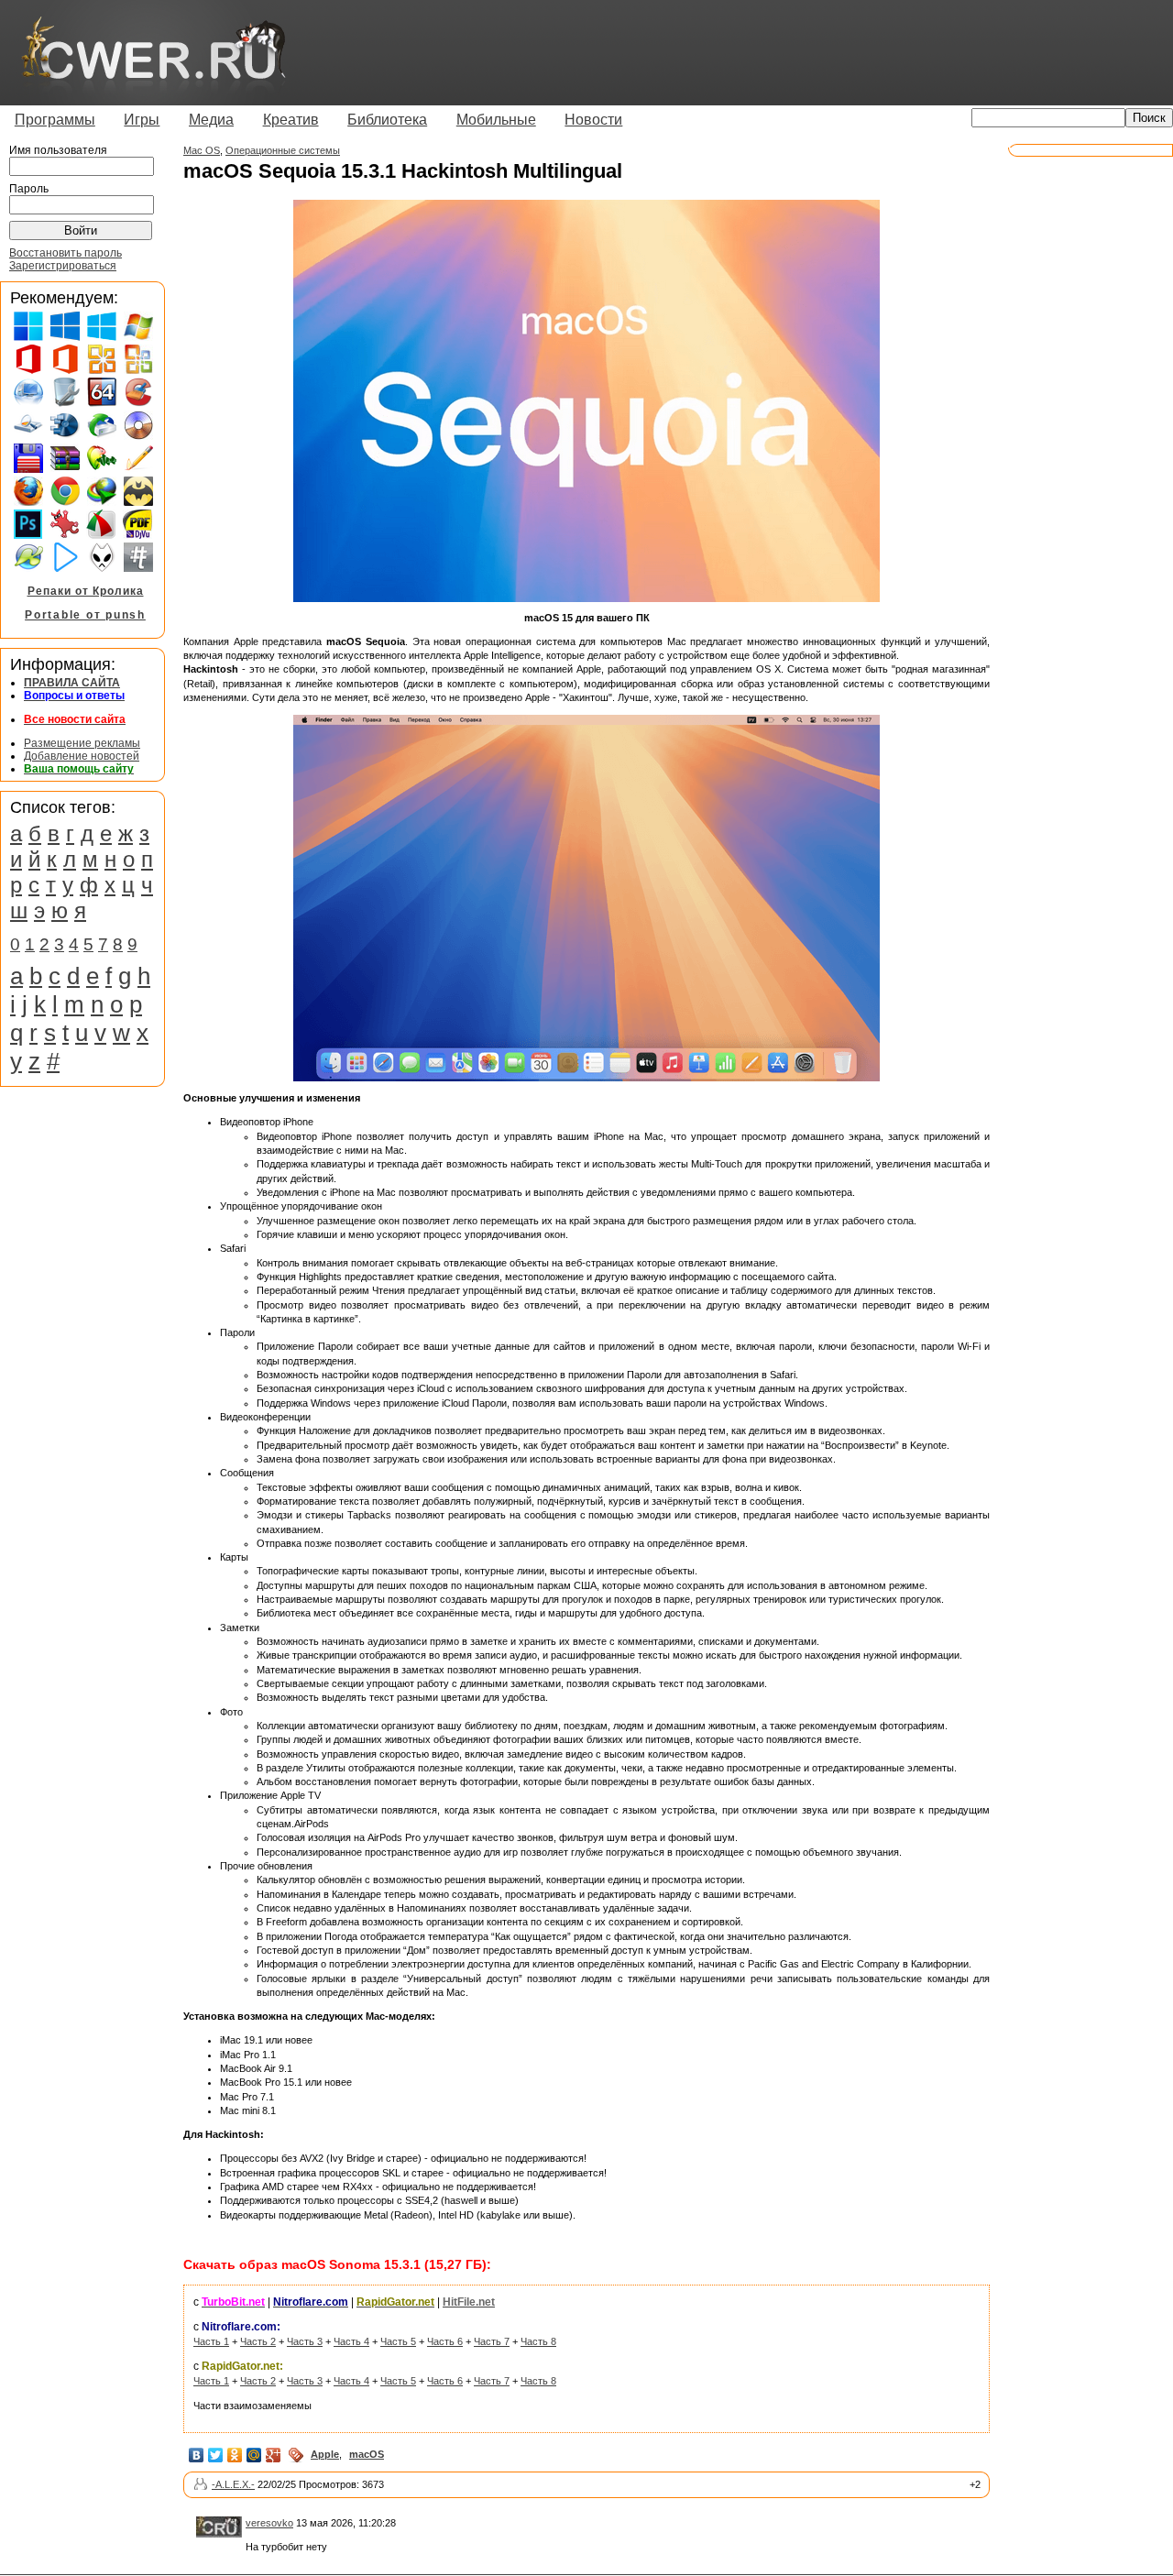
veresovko (269, 2523)
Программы (55, 120)
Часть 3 (305, 2341)
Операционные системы (283, 150)
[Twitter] (216, 2455)
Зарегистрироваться (63, 266)
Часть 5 (398, 2341)
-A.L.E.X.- (233, 2484)
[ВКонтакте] (197, 2455)
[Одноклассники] (235, 2455)
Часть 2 (258, 2341)
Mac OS (202, 150)
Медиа (211, 120)
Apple (325, 2454)
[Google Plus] (274, 2455)
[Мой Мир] (254, 2455)
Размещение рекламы (82, 743)
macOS (367, 2454)
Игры (142, 120)
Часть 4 (351, 2341)
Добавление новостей (82, 756)
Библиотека (387, 120)
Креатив (291, 120)
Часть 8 (538, 2341)
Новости (593, 120)
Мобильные (496, 120)
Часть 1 (211, 2341)
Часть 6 (445, 2341)
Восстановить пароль (66, 253)
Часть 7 (492, 2341)
